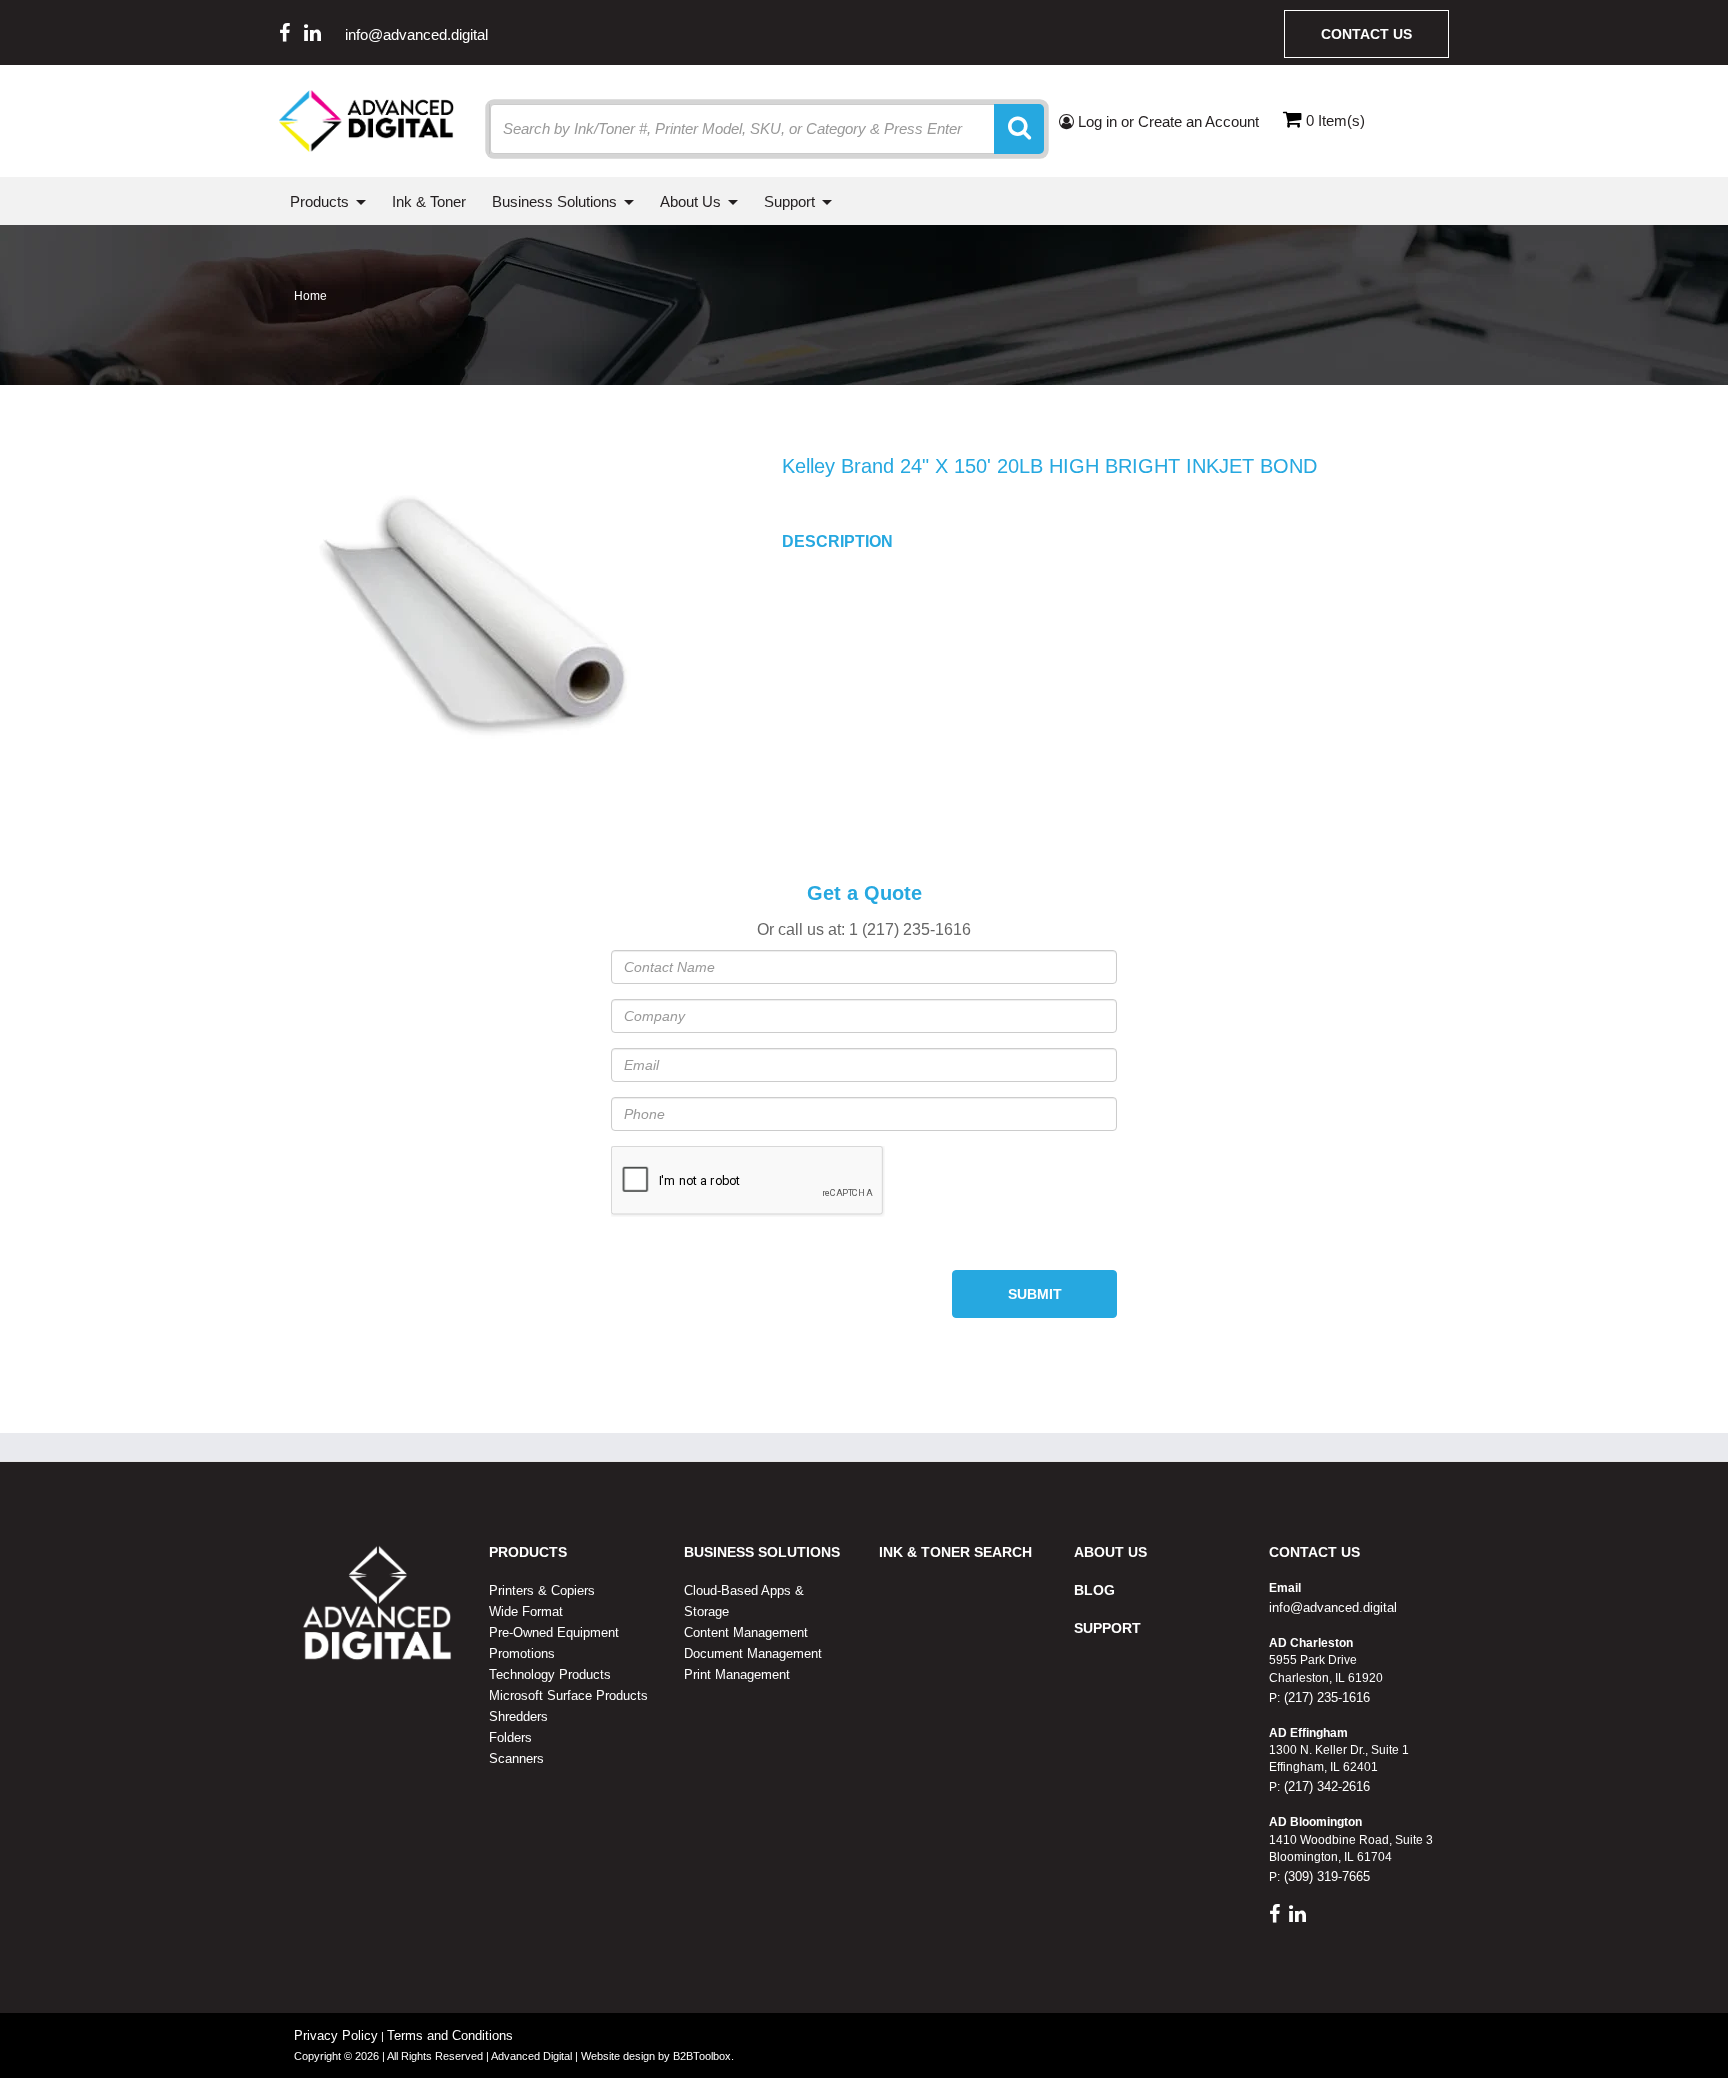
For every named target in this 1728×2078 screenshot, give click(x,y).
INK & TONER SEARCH (955, 1552)
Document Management (753, 1653)
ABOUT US (1110, 1552)
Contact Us (1366, 34)
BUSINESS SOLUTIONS (762, 1552)
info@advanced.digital (416, 34)
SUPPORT (1107, 1628)
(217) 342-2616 (1325, 1786)
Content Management (746, 1632)
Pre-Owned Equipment (554, 1632)
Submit (1035, 1294)
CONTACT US (1314, 1552)
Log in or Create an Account (1166, 121)
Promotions (522, 1653)
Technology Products (550, 1674)
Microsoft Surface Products (568, 1695)
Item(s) (1335, 120)
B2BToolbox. (703, 2056)
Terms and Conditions (450, 2035)
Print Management (737, 1674)
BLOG (1094, 1590)
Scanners (516, 1758)
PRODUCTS (528, 1552)
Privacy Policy (336, 2035)
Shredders (518, 1716)
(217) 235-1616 (1325, 1697)
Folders (510, 1737)
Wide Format (526, 1611)
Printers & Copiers (542, 1590)
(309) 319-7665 (1325, 1876)
